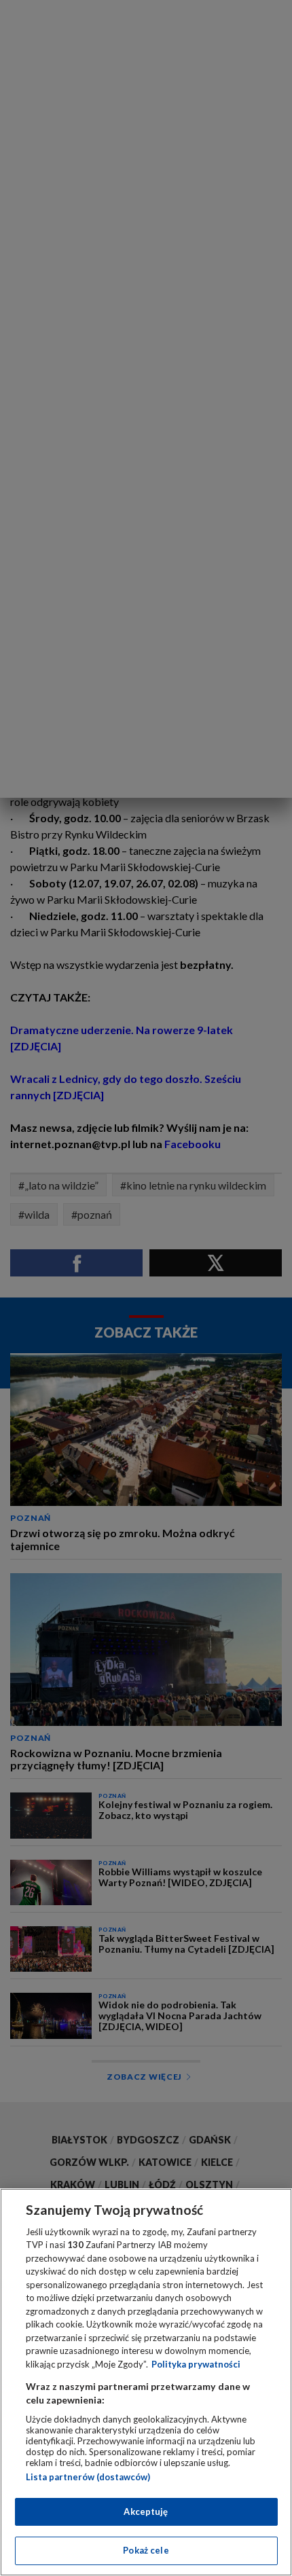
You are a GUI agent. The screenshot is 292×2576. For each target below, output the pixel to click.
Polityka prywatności (196, 2364)
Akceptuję (146, 2511)
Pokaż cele (146, 2550)
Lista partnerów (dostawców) (88, 2477)
